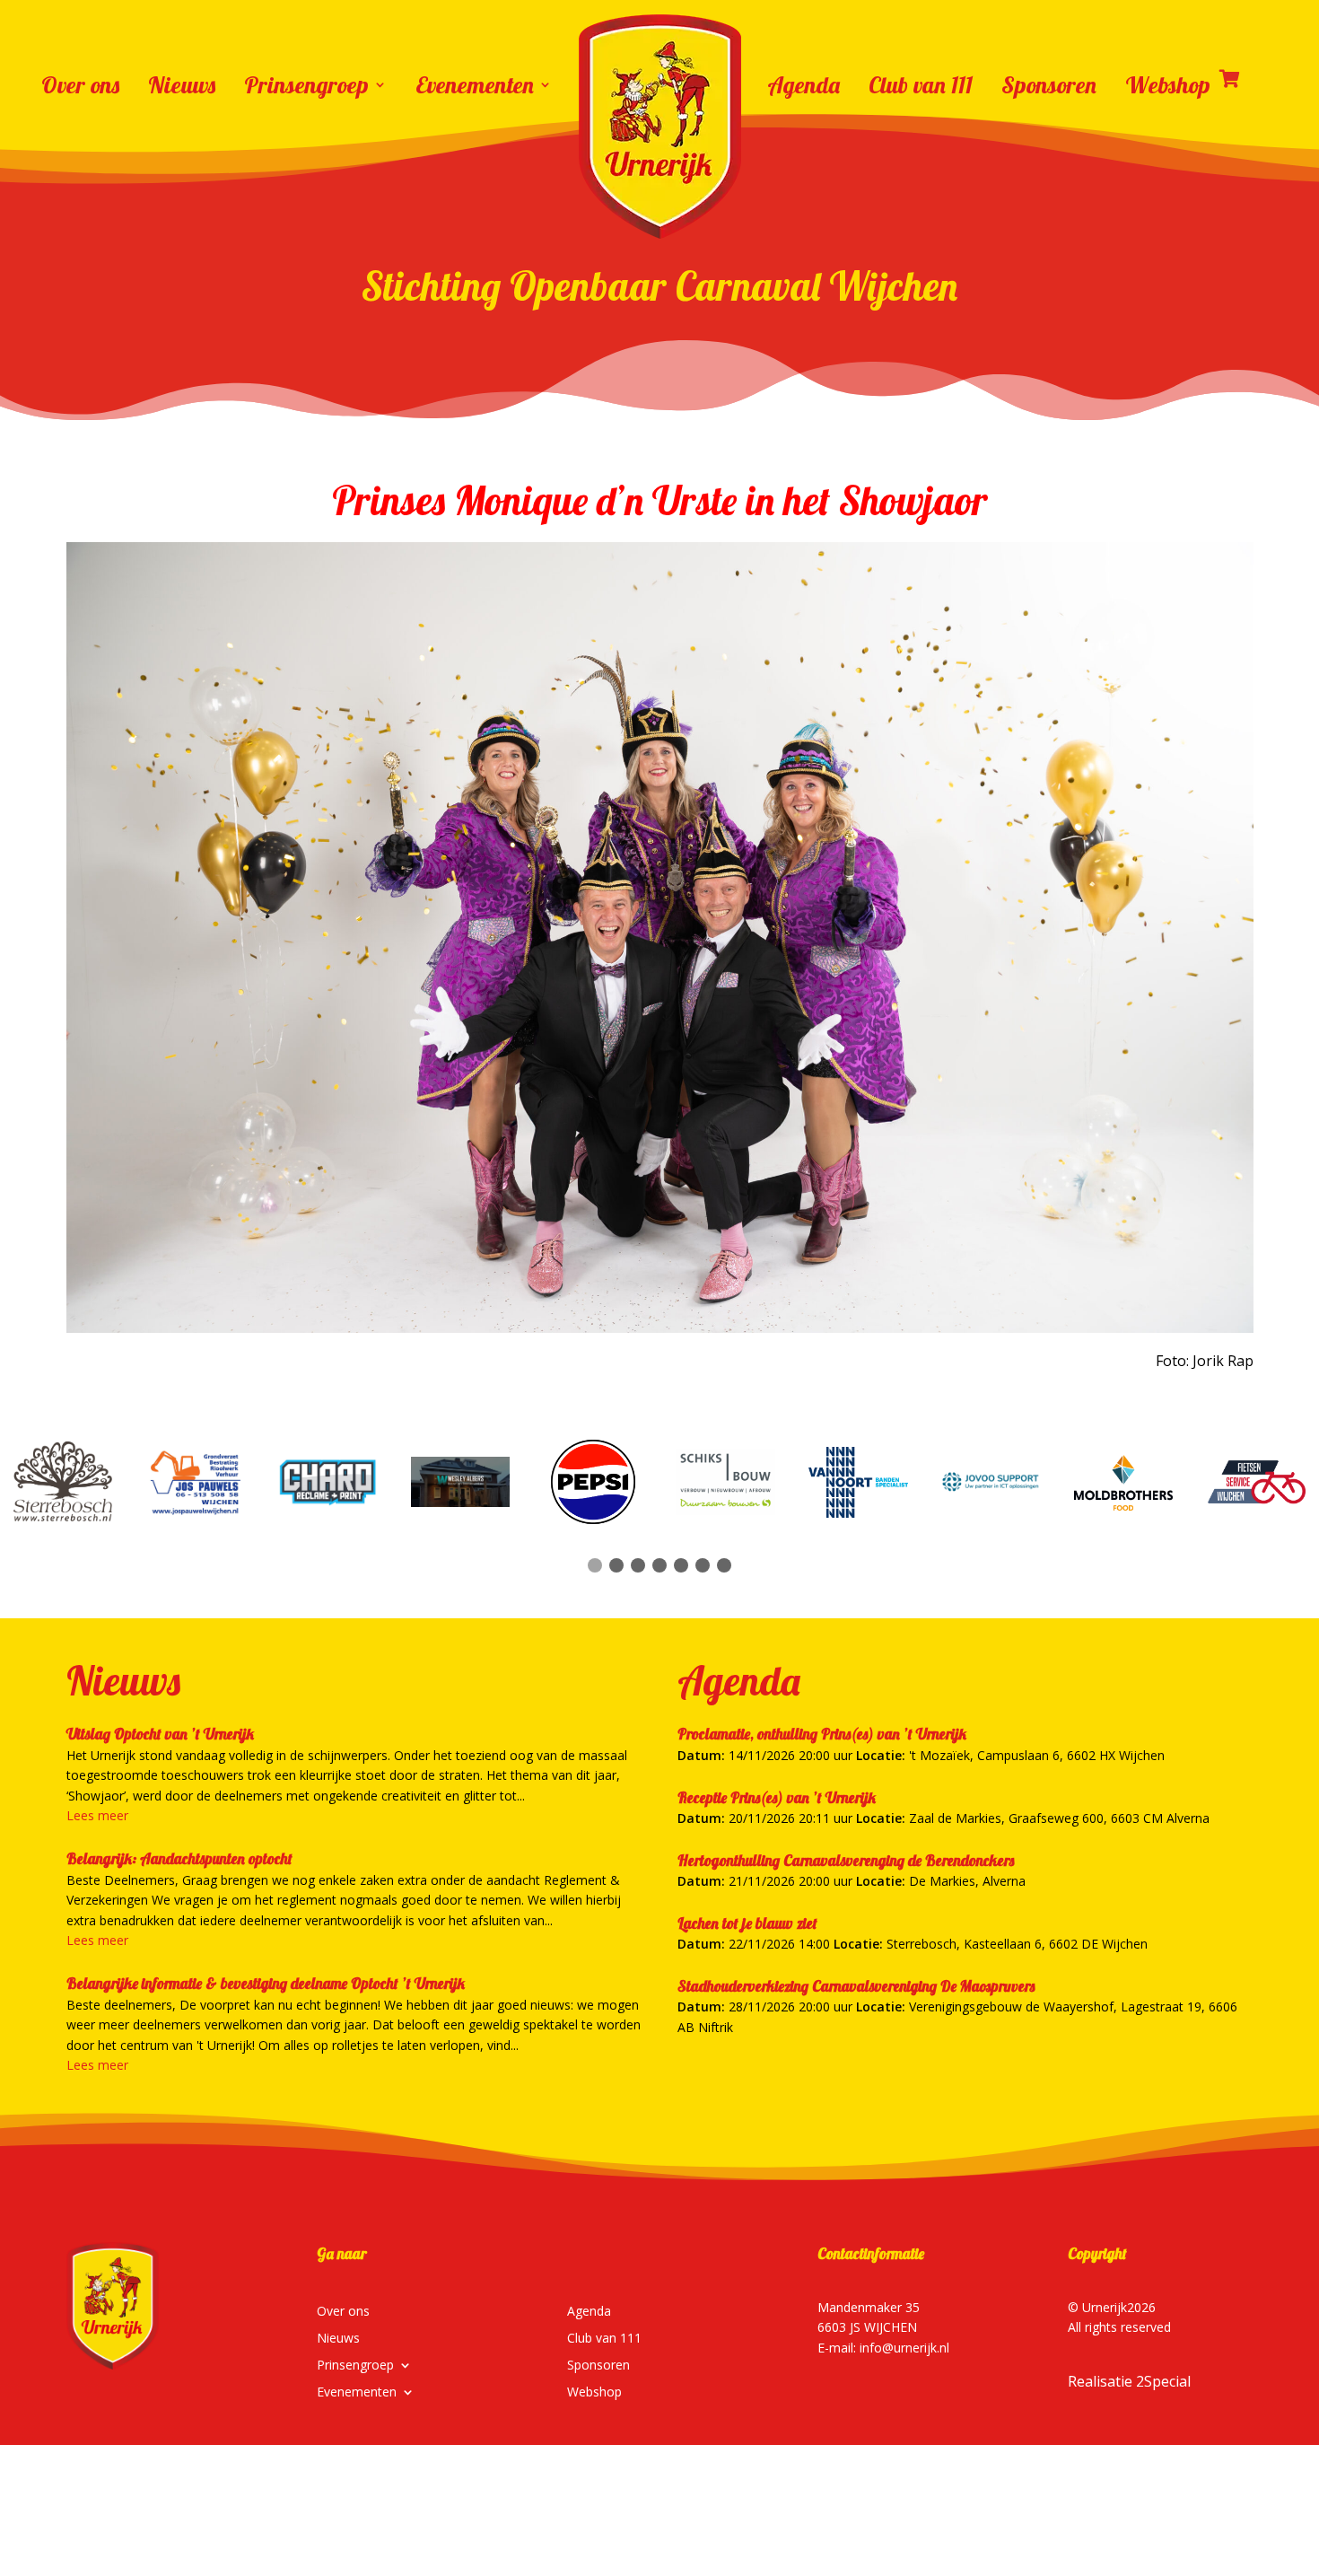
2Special (1163, 2381)
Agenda (804, 84)
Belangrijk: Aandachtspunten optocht (179, 1858)
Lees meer (97, 1815)
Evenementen (475, 84)
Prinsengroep (306, 84)
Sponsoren (1049, 84)
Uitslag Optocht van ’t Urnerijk (160, 1734)
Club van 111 (921, 84)
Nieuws (182, 84)
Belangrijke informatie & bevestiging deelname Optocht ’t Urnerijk (266, 1983)
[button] (595, 1565)
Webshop (1168, 84)
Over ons (80, 84)
